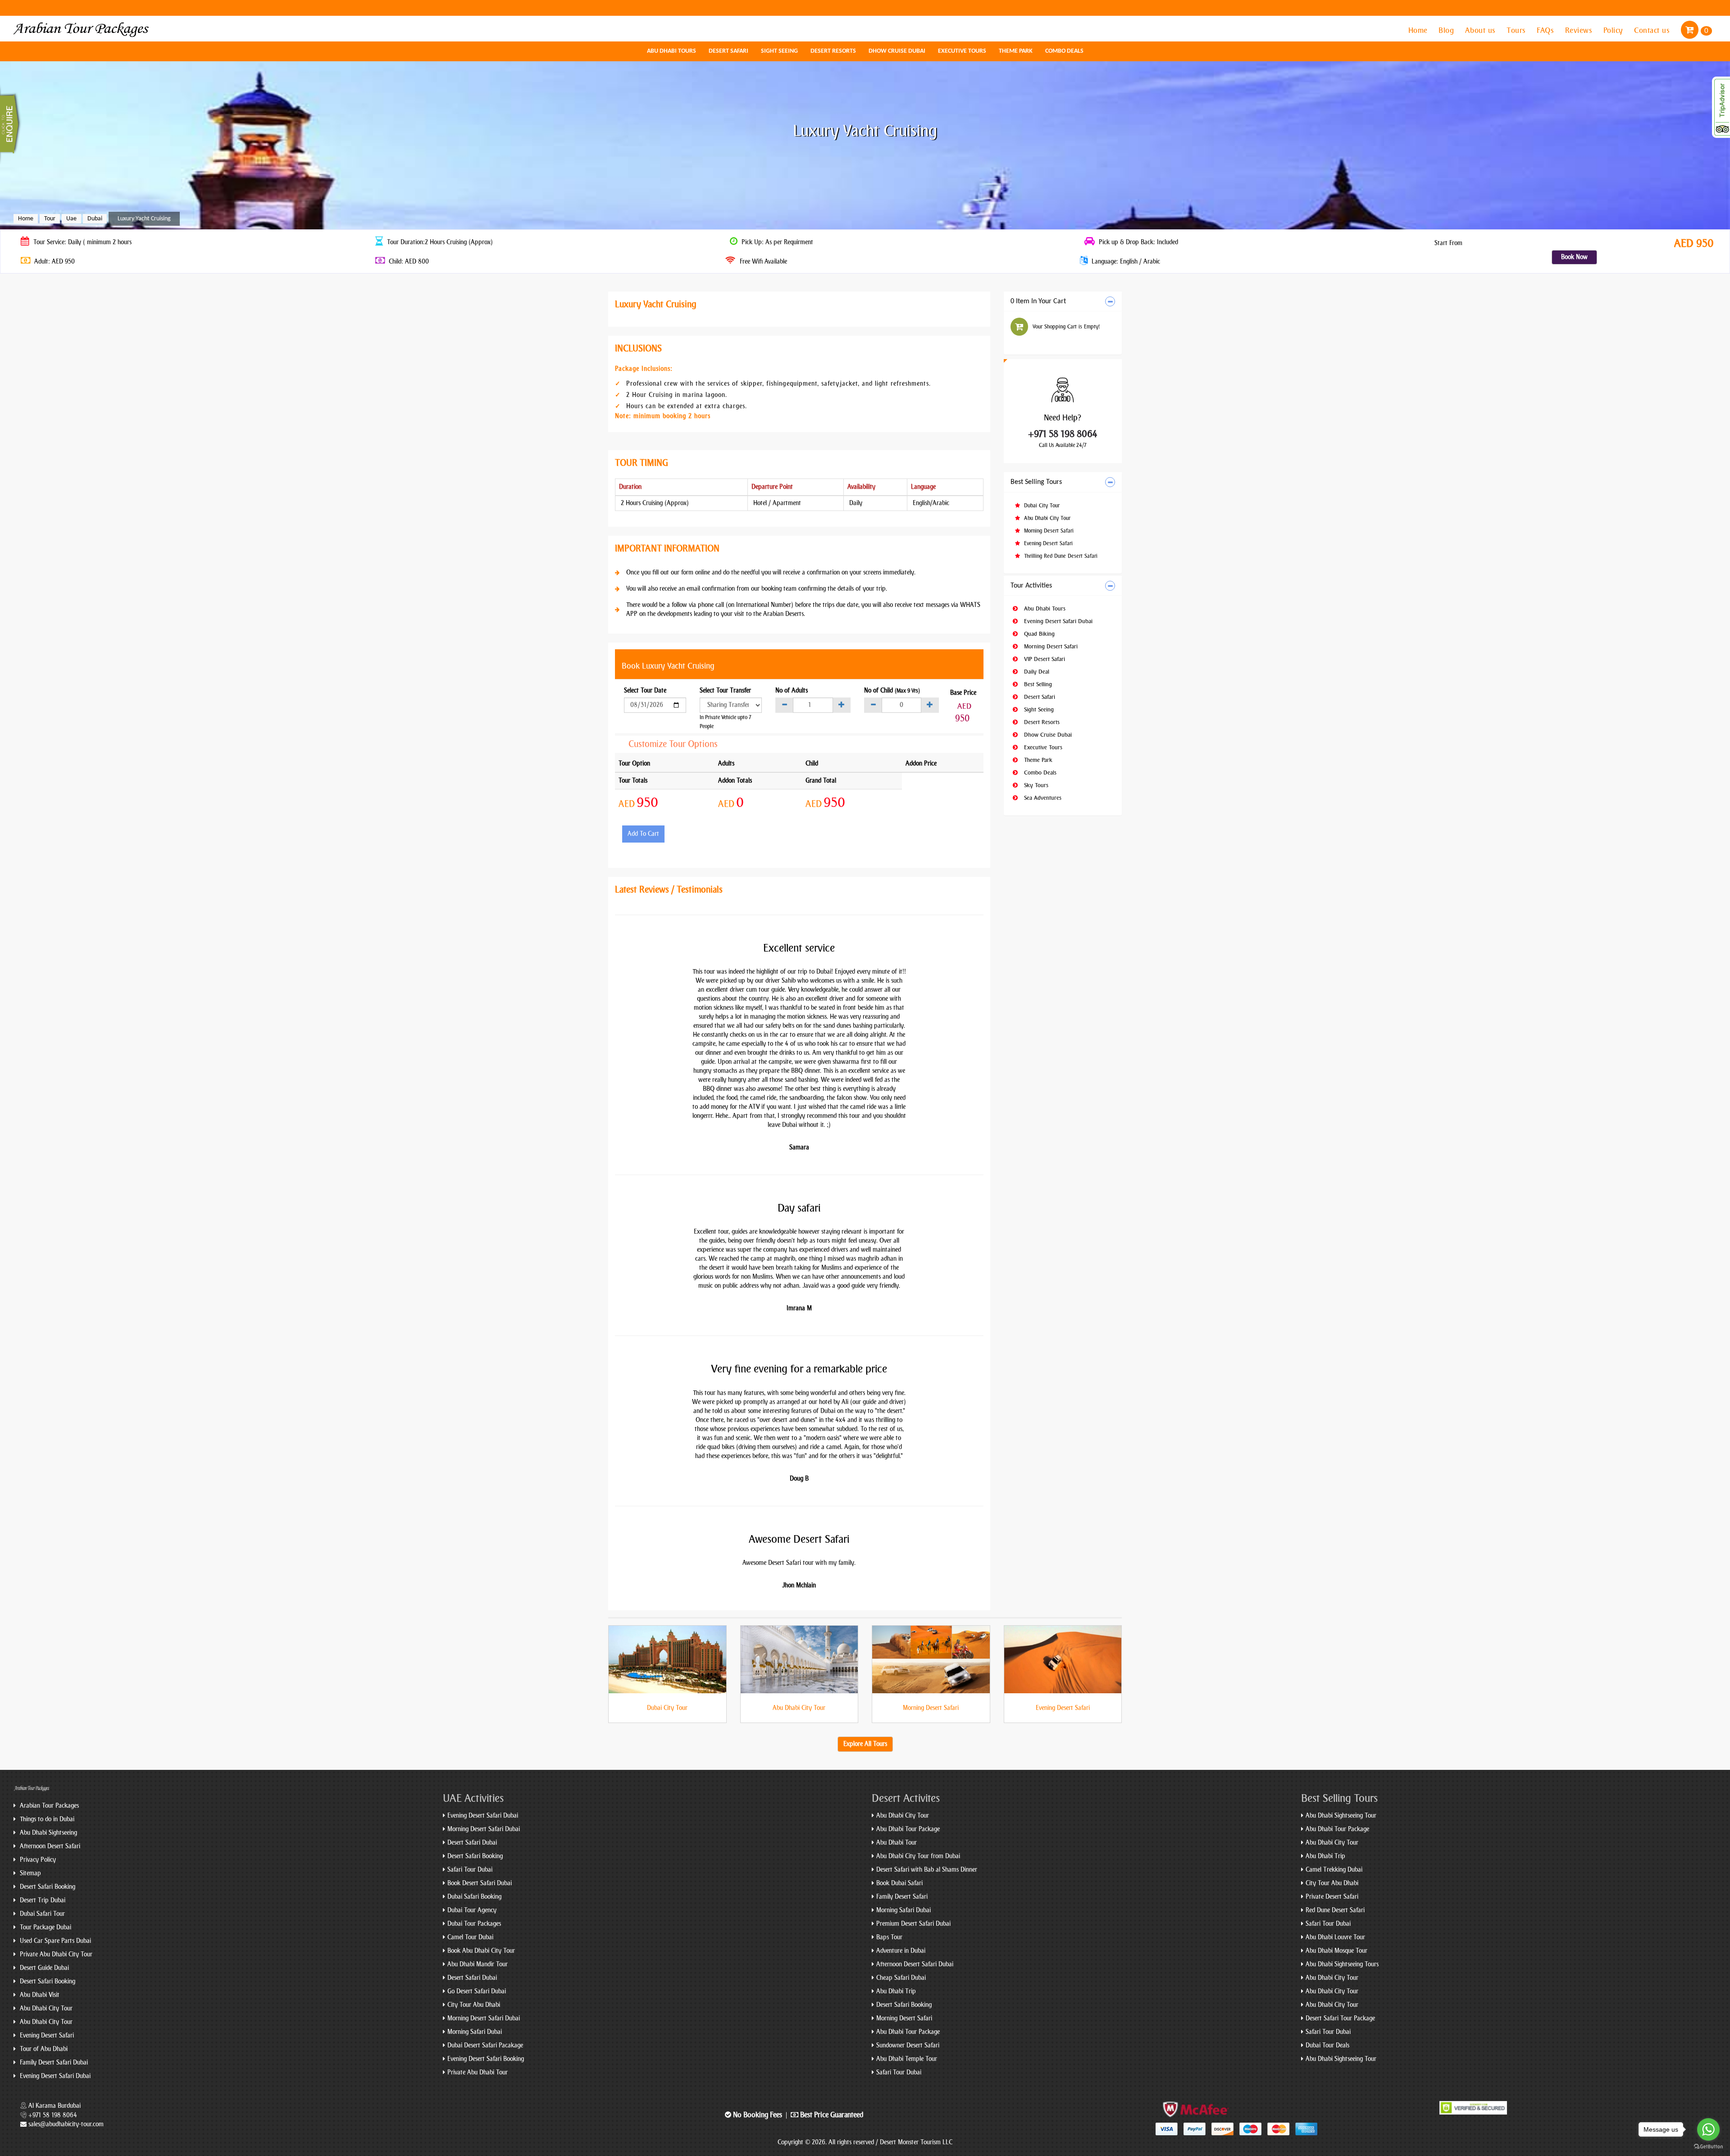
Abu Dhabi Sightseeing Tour (1341, 1816)
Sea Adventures (1042, 798)
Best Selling (1037, 684)
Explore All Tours (865, 1744)
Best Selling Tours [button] (1036, 482)
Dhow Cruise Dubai (897, 51)
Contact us (1653, 30)
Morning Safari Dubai (475, 2032)
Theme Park (1016, 51)
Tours (1517, 30)
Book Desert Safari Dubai (480, 1883)
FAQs (1546, 30)
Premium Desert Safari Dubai (913, 1924)
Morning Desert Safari (1048, 531)
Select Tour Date (645, 691)
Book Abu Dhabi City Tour (481, 1951)
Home (1419, 30)
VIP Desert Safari (1044, 659)
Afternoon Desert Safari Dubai (915, 1964)
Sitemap (30, 1873)
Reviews (1580, 30)
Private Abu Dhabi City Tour (55, 1954)
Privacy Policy (37, 1860)
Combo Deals (1064, 51)
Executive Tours (962, 51)
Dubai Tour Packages (474, 1924)
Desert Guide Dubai (43, 1968)
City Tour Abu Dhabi (474, 2005)
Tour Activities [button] (1031, 586)
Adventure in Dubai (901, 1951)
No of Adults (792, 691)
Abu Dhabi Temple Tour (907, 2059)
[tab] (1063, 302)
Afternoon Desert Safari (49, 1846)
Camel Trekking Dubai (1334, 1870)
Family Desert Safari (902, 1897)
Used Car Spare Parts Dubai (55, 1941)
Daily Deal (1036, 672)
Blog (1447, 30)
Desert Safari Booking (47, 1887)
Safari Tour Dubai (470, 1870)
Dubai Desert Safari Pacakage (485, 2045)
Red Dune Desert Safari (1335, 1910)
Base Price (963, 693)
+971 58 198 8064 (1063, 434)
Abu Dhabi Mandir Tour (478, 1964)
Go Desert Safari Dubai (477, 1991)
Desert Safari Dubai (472, 1843)
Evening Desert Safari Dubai (1057, 621)
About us (1482, 30)
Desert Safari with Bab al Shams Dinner (927, 1870)
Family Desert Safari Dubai (53, 2063)
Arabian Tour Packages (48, 1806)
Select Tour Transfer (725, 691)
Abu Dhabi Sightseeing (48, 1833)
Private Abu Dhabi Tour (478, 2072)
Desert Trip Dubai (42, 1900)
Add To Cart (643, 834)
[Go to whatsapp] (1708, 2129)
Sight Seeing (779, 51)
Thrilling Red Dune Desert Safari (1060, 556)
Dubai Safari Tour (41, 1914)
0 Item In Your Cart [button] (1038, 301)
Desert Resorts (833, 51)
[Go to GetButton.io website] (1708, 2147)
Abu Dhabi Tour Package (908, 1829)
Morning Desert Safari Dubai (484, 1829)
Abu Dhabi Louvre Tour (1335, 1937)
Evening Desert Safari (1047, 543)
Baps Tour (889, 1937)
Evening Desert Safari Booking (486, 2059)
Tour (50, 219)
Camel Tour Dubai (470, 1937)
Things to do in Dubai (46, 1819)
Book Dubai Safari (899, 1883)
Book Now (1574, 257)
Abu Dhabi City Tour (1046, 518)
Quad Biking (1038, 634)
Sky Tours (1035, 785)
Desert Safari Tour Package (1340, 2018)
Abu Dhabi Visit (39, 1995)
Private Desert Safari (1332, 1897)
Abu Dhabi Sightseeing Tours (1342, 1964)
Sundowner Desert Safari (908, 2045)
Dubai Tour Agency (472, 1910)
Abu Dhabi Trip (896, 1991)
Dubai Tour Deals (1327, 2045)
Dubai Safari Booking (474, 1897)
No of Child (892, 691)
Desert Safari (728, 51)
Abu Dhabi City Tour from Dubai (918, 1856)
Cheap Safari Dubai (901, 1978)
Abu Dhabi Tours (672, 51)
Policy (1614, 30)
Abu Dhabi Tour (897, 1843)
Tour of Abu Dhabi (43, 2049)
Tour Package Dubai (45, 1927)
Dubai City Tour (1041, 506)
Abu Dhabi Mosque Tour (1336, 1951)
